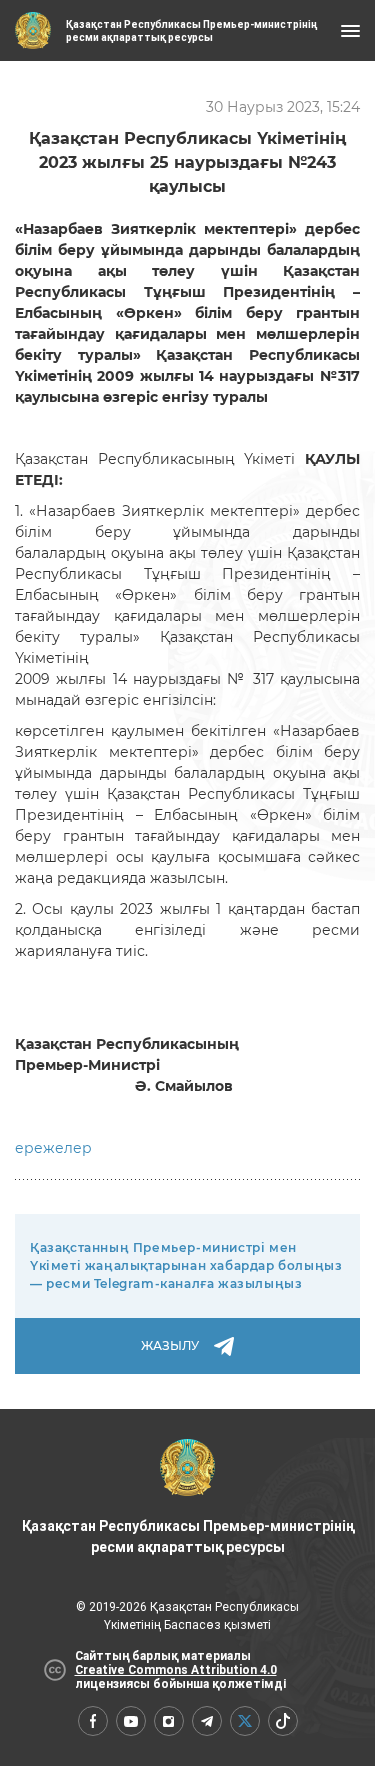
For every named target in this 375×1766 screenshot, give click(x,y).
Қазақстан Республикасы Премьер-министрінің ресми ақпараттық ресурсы (188, 1536)
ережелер (53, 1148)
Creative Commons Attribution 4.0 (176, 1670)
